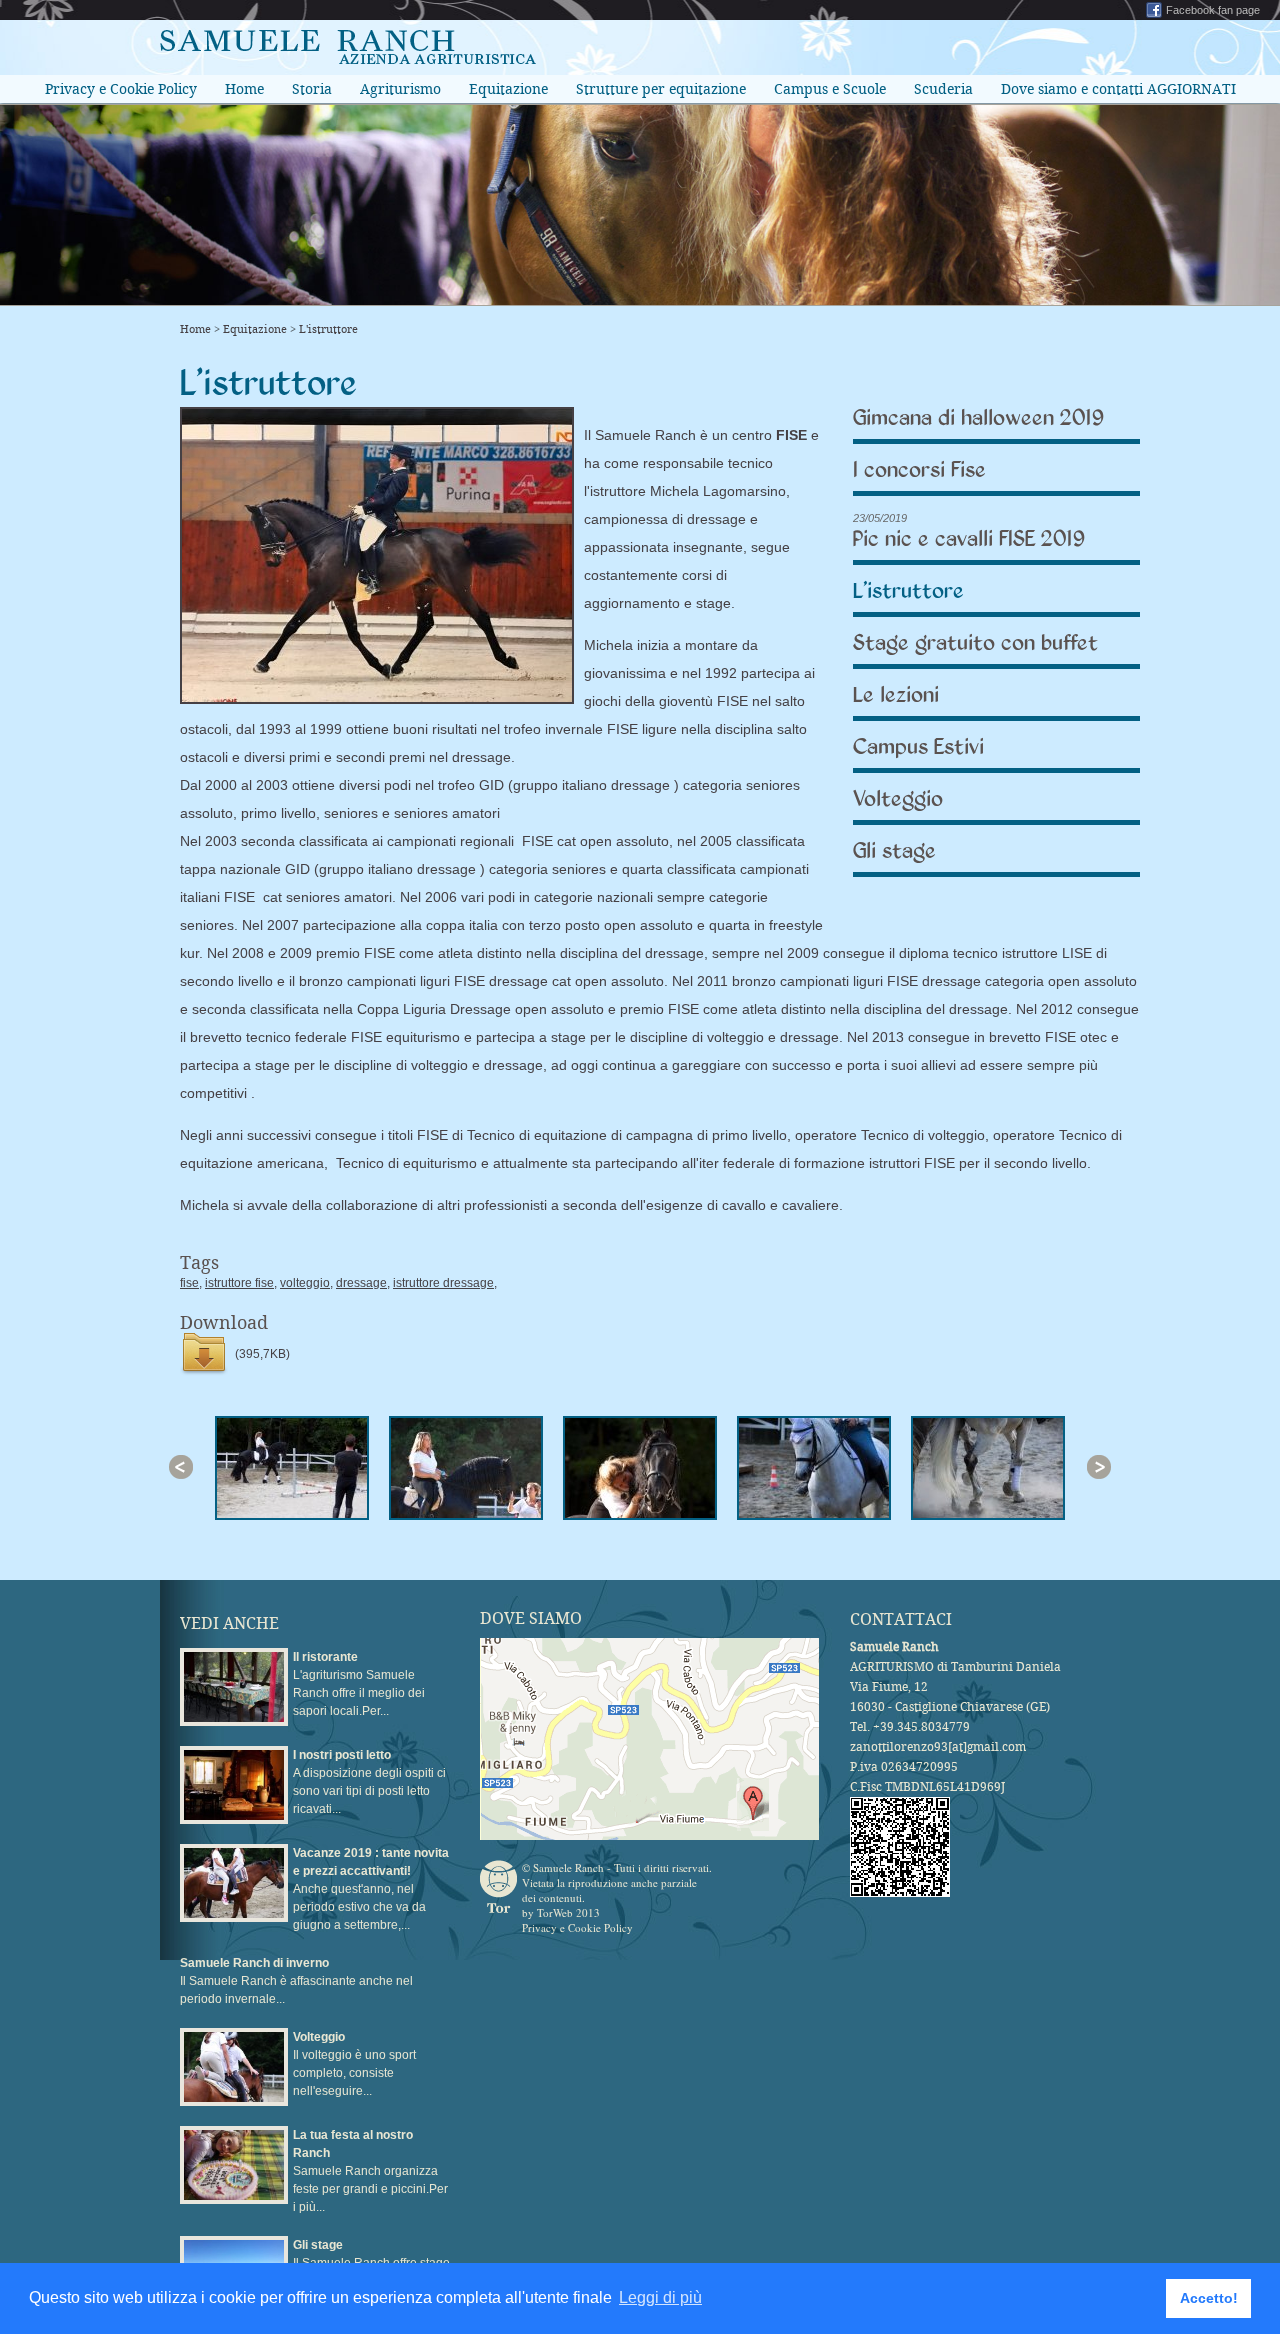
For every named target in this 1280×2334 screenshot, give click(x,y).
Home (244, 89)
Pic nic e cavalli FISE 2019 (969, 539)
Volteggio (898, 799)
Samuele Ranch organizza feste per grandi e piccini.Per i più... (370, 2171)
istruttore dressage (443, 1283)
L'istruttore (328, 329)
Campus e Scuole (830, 89)
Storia (312, 89)
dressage (361, 1283)
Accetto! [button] (1209, 2298)
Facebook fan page (1213, 10)
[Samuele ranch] (348, 59)
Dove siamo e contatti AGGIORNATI (1118, 89)
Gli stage (894, 851)
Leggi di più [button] (660, 2297)
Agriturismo (400, 89)
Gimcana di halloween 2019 (978, 418)
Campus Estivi (918, 747)
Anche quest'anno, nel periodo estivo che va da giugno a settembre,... (371, 1889)
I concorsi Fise (919, 470)
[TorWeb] (498, 1886)
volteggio (305, 1283)
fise (189, 1283)
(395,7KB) (262, 1354)
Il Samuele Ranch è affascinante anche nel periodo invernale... (296, 1981)
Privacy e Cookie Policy (121, 89)
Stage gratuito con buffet (975, 643)
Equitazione (508, 89)
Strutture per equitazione (661, 89)
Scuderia (943, 89)
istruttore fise (239, 1283)
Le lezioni (896, 695)
